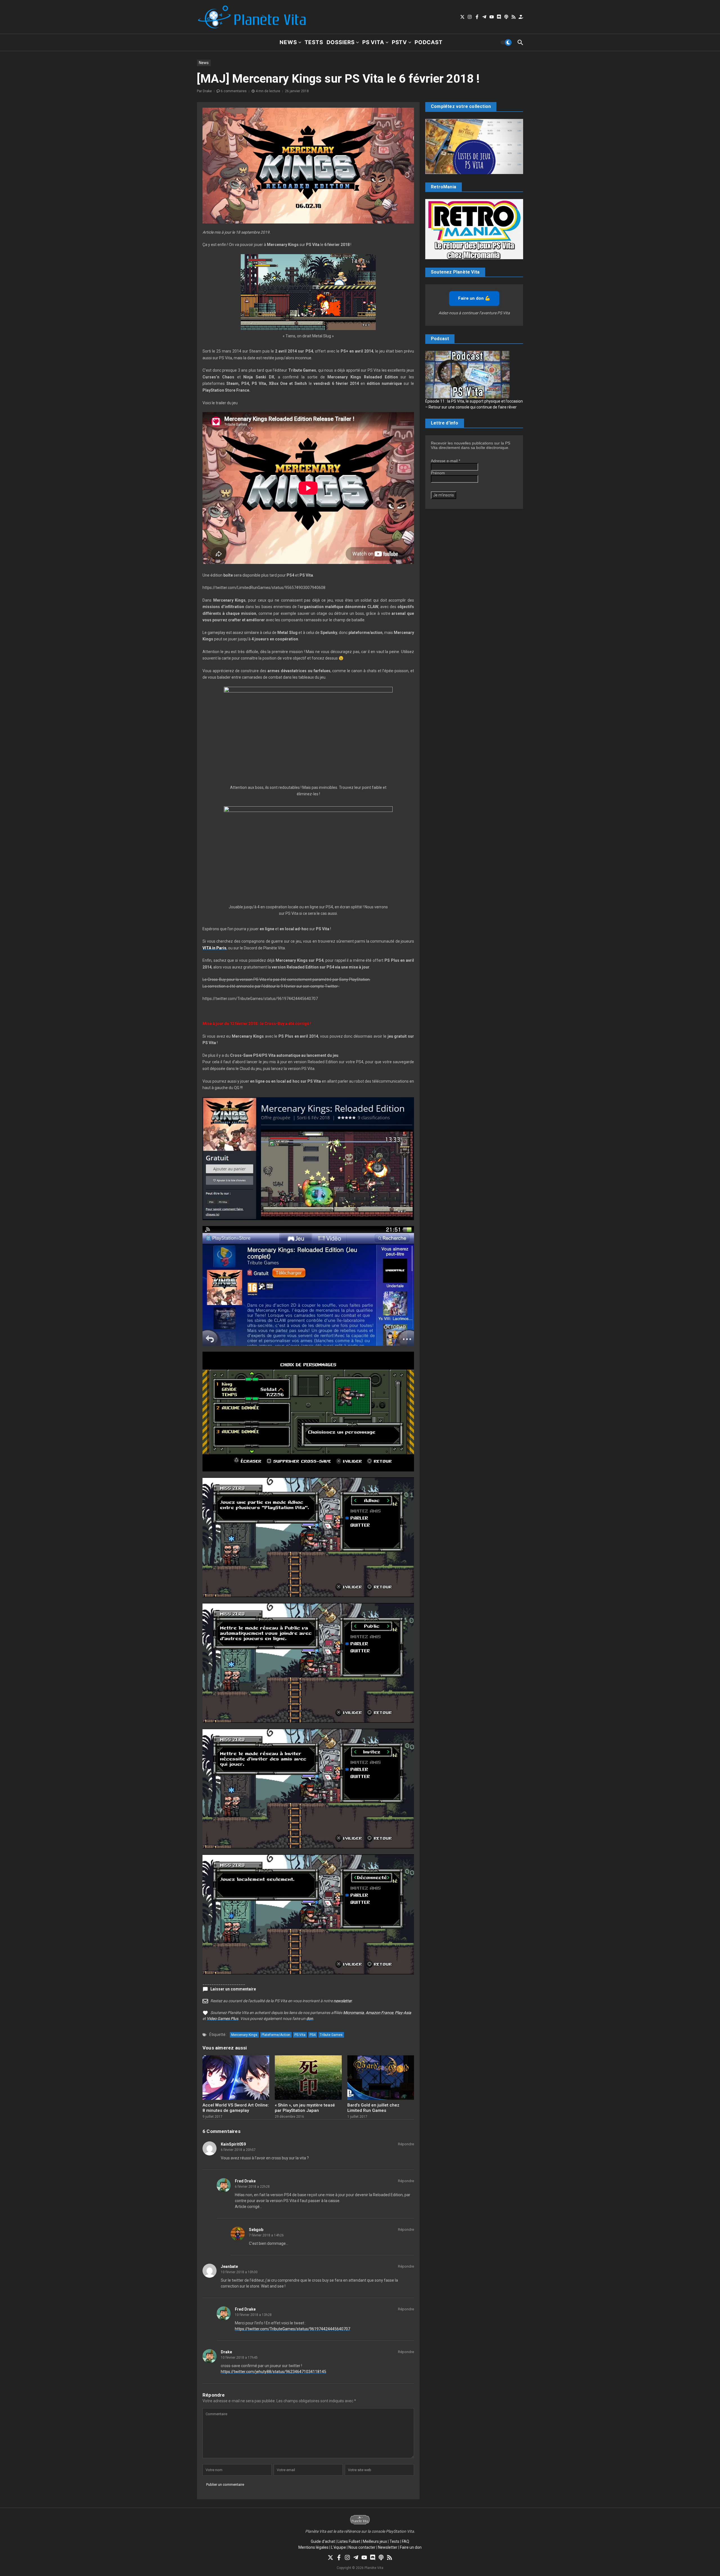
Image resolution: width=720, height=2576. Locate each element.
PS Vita (373, 42)
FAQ (406, 2541)
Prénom (438, 473)
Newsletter (388, 2547)
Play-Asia (403, 2013)
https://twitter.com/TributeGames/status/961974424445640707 (292, 2329)
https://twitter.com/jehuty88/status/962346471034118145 (274, 2372)
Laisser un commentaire (233, 1989)
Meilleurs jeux (375, 2541)
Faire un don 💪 (474, 298)
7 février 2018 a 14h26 (266, 2235)
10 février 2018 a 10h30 (239, 2272)
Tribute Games (331, 2035)
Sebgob (256, 2230)
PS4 (313, 2035)
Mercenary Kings (244, 2035)
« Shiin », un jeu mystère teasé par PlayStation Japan (305, 2108)
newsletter (343, 2001)
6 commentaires (234, 91)
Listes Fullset (349, 2541)
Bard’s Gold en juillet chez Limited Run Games (373, 2108)
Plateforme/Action (276, 2035)
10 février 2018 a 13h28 (253, 2315)
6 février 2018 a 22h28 (252, 2187)
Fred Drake (245, 2181)
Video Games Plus (222, 2019)
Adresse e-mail (445, 461)
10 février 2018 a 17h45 (239, 2358)
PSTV (399, 42)
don (310, 2019)
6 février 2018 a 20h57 (238, 2150)
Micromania (354, 2013)
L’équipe (338, 2547)
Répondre (406, 2144)
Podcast (429, 42)
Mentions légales (313, 2547)
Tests (314, 42)
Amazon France (379, 2013)
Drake (226, 2352)
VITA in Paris (214, 948)
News (288, 42)
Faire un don (411, 2547)
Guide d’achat (323, 2541)
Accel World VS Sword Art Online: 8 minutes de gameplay (236, 2108)
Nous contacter (362, 2547)
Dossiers (341, 42)
